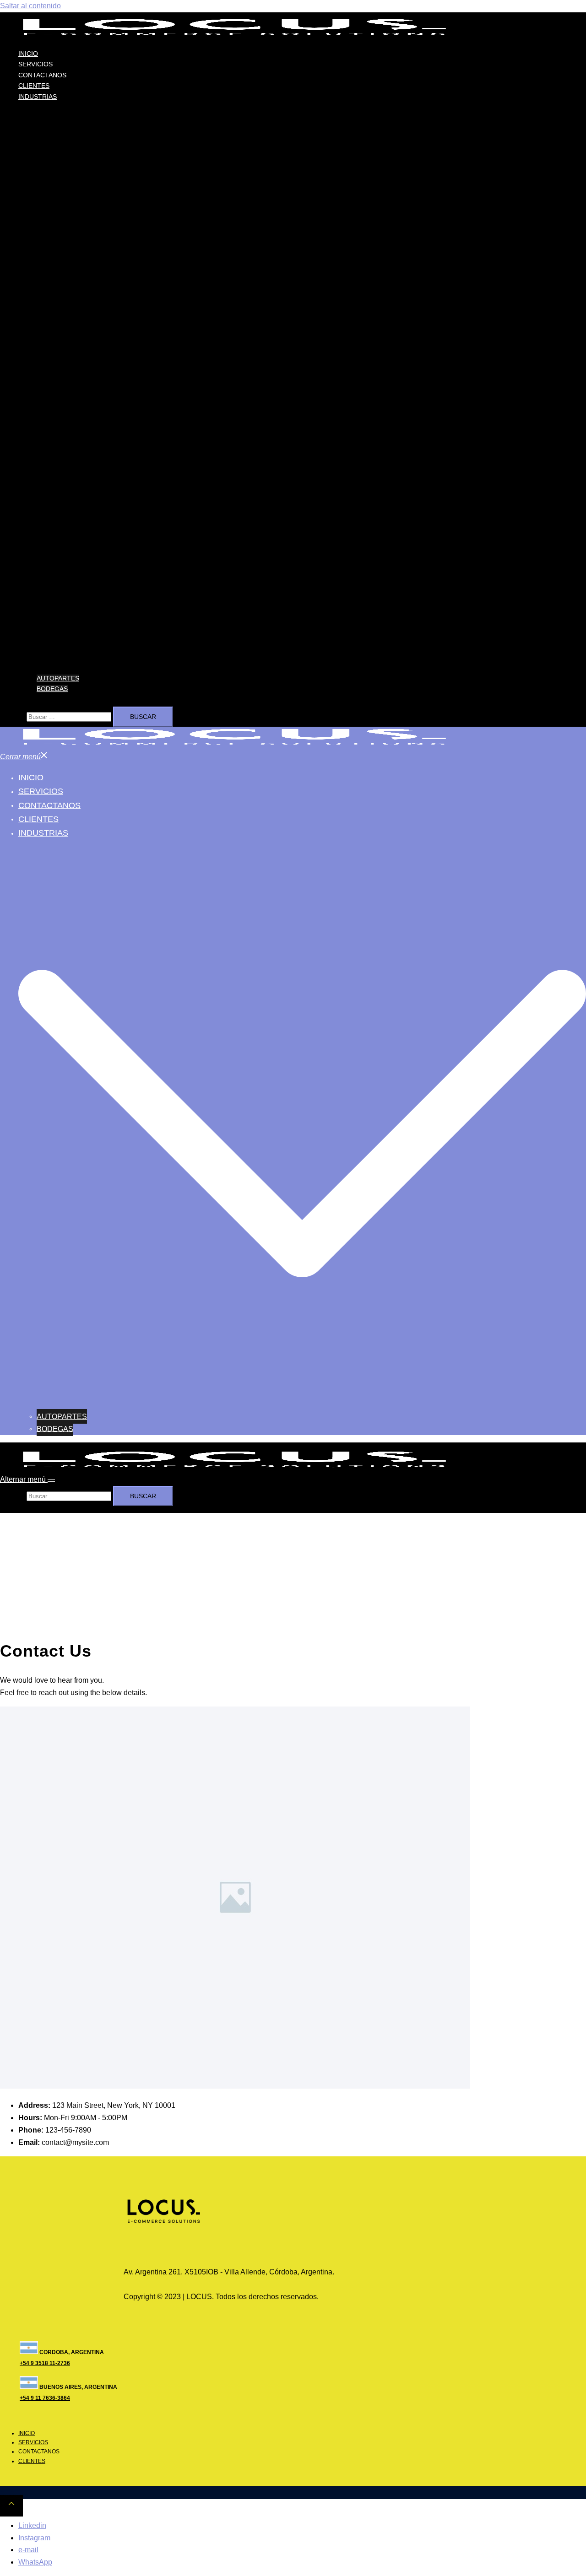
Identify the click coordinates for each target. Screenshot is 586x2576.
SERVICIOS (35, 64)
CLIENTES (34, 86)
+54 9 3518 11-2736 (45, 2363)
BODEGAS (52, 689)
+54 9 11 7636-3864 (45, 2398)
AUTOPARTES (58, 678)
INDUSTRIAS (38, 97)
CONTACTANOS (42, 75)
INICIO (28, 54)
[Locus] (234, 35)
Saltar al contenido (30, 6)
